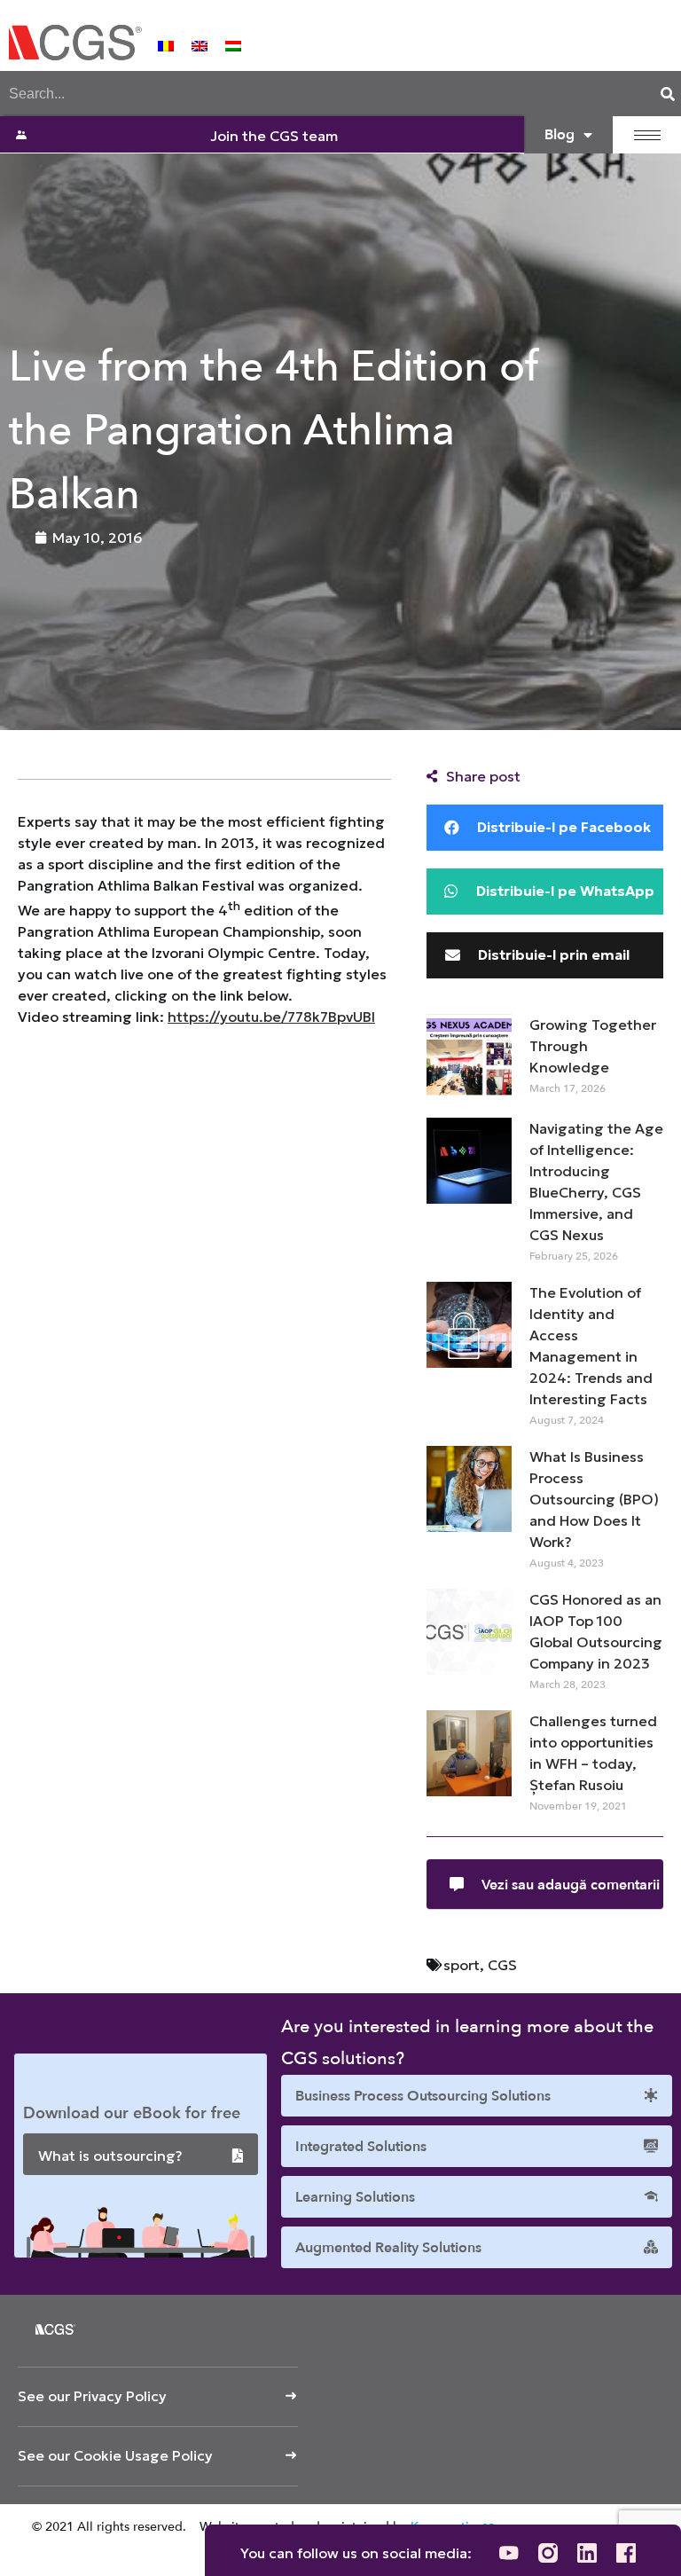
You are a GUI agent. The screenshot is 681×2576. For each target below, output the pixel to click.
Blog (560, 135)
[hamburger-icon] (647, 135)
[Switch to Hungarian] (233, 44)
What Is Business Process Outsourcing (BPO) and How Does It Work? (594, 1499)
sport (462, 1965)
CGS (502, 1965)
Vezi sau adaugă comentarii (571, 1885)
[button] (545, 828)
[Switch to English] (200, 44)
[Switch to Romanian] (166, 44)
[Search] (668, 94)
